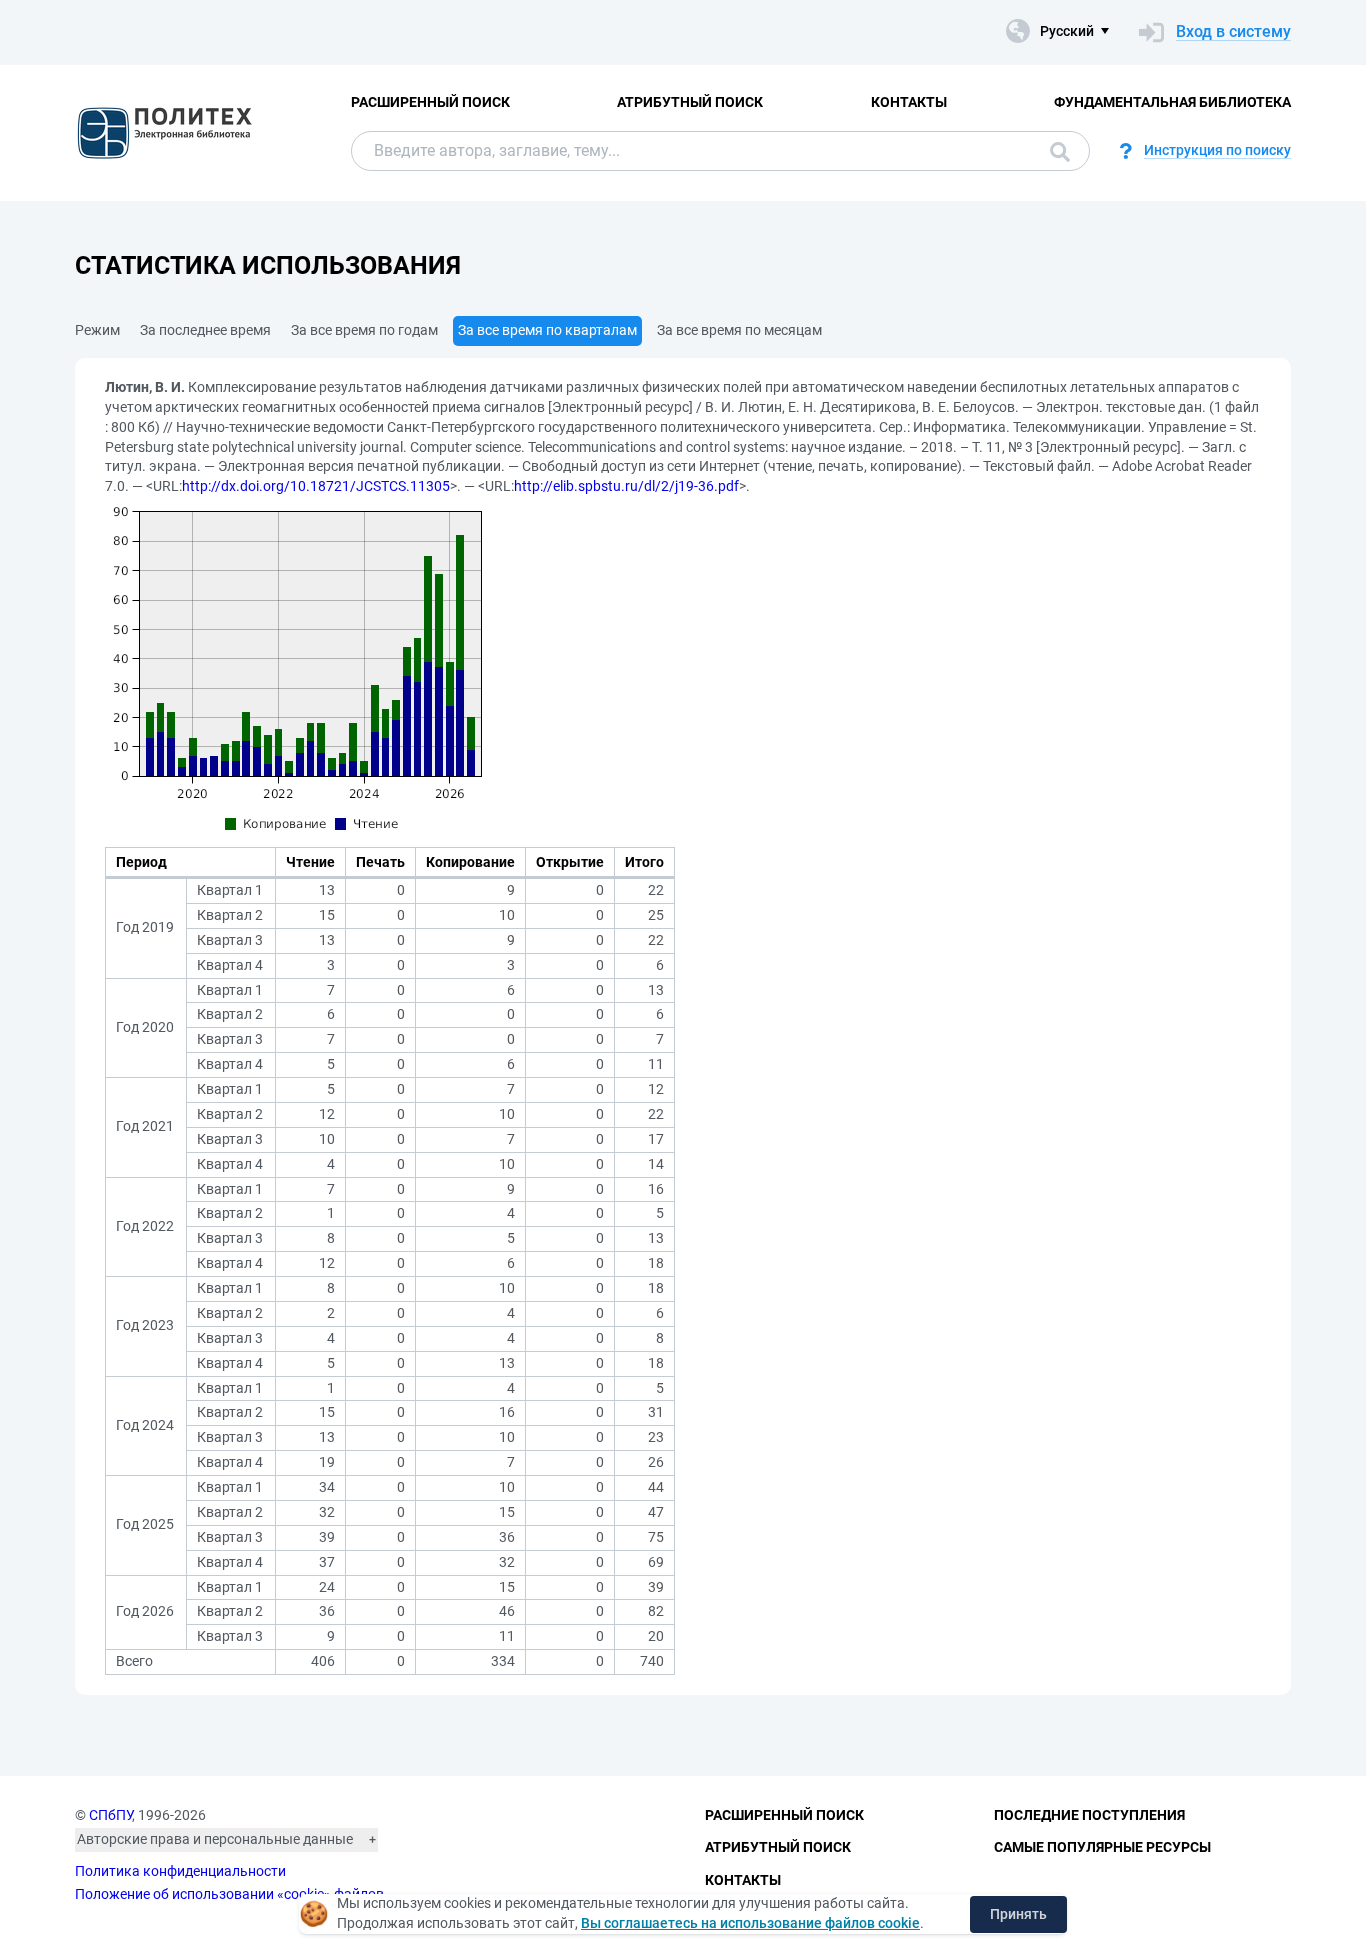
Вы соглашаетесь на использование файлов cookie (750, 1923)
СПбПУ (110, 1815)
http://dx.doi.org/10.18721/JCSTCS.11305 (316, 486)
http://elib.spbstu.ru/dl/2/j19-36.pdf (626, 486)
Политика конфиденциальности (180, 1871)
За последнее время (205, 330)
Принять (1018, 1914)
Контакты (909, 102)
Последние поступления (1089, 1815)
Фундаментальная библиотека (1172, 102)
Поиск (1055, 151)
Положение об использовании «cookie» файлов (229, 1894)
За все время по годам (364, 330)
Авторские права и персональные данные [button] (215, 1839)
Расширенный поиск (430, 102)
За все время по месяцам (739, 330)
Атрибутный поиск (690, 102)
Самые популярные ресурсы (1102, 1847)
